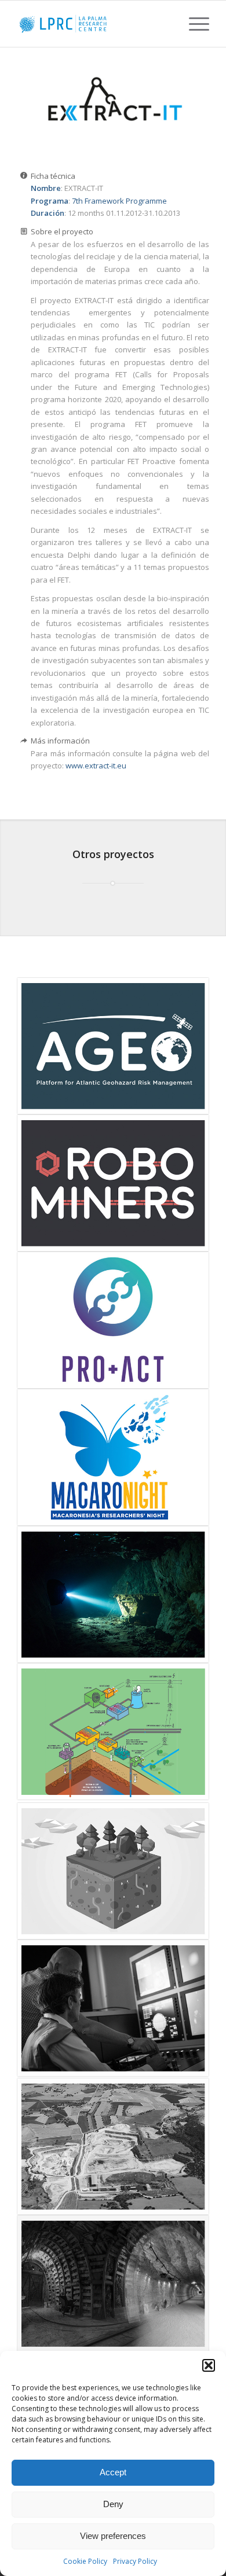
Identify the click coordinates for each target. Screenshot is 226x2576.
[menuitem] (193, 24)
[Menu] (193, 24)
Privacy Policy (135, 2561)
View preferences (113, 2536)
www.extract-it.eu (96, 766)
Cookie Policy (85, 2561)
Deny (113, 2504)
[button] (209, 2365)
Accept (113, 2472)
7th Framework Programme (119, 201)
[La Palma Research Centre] (94, 24)
